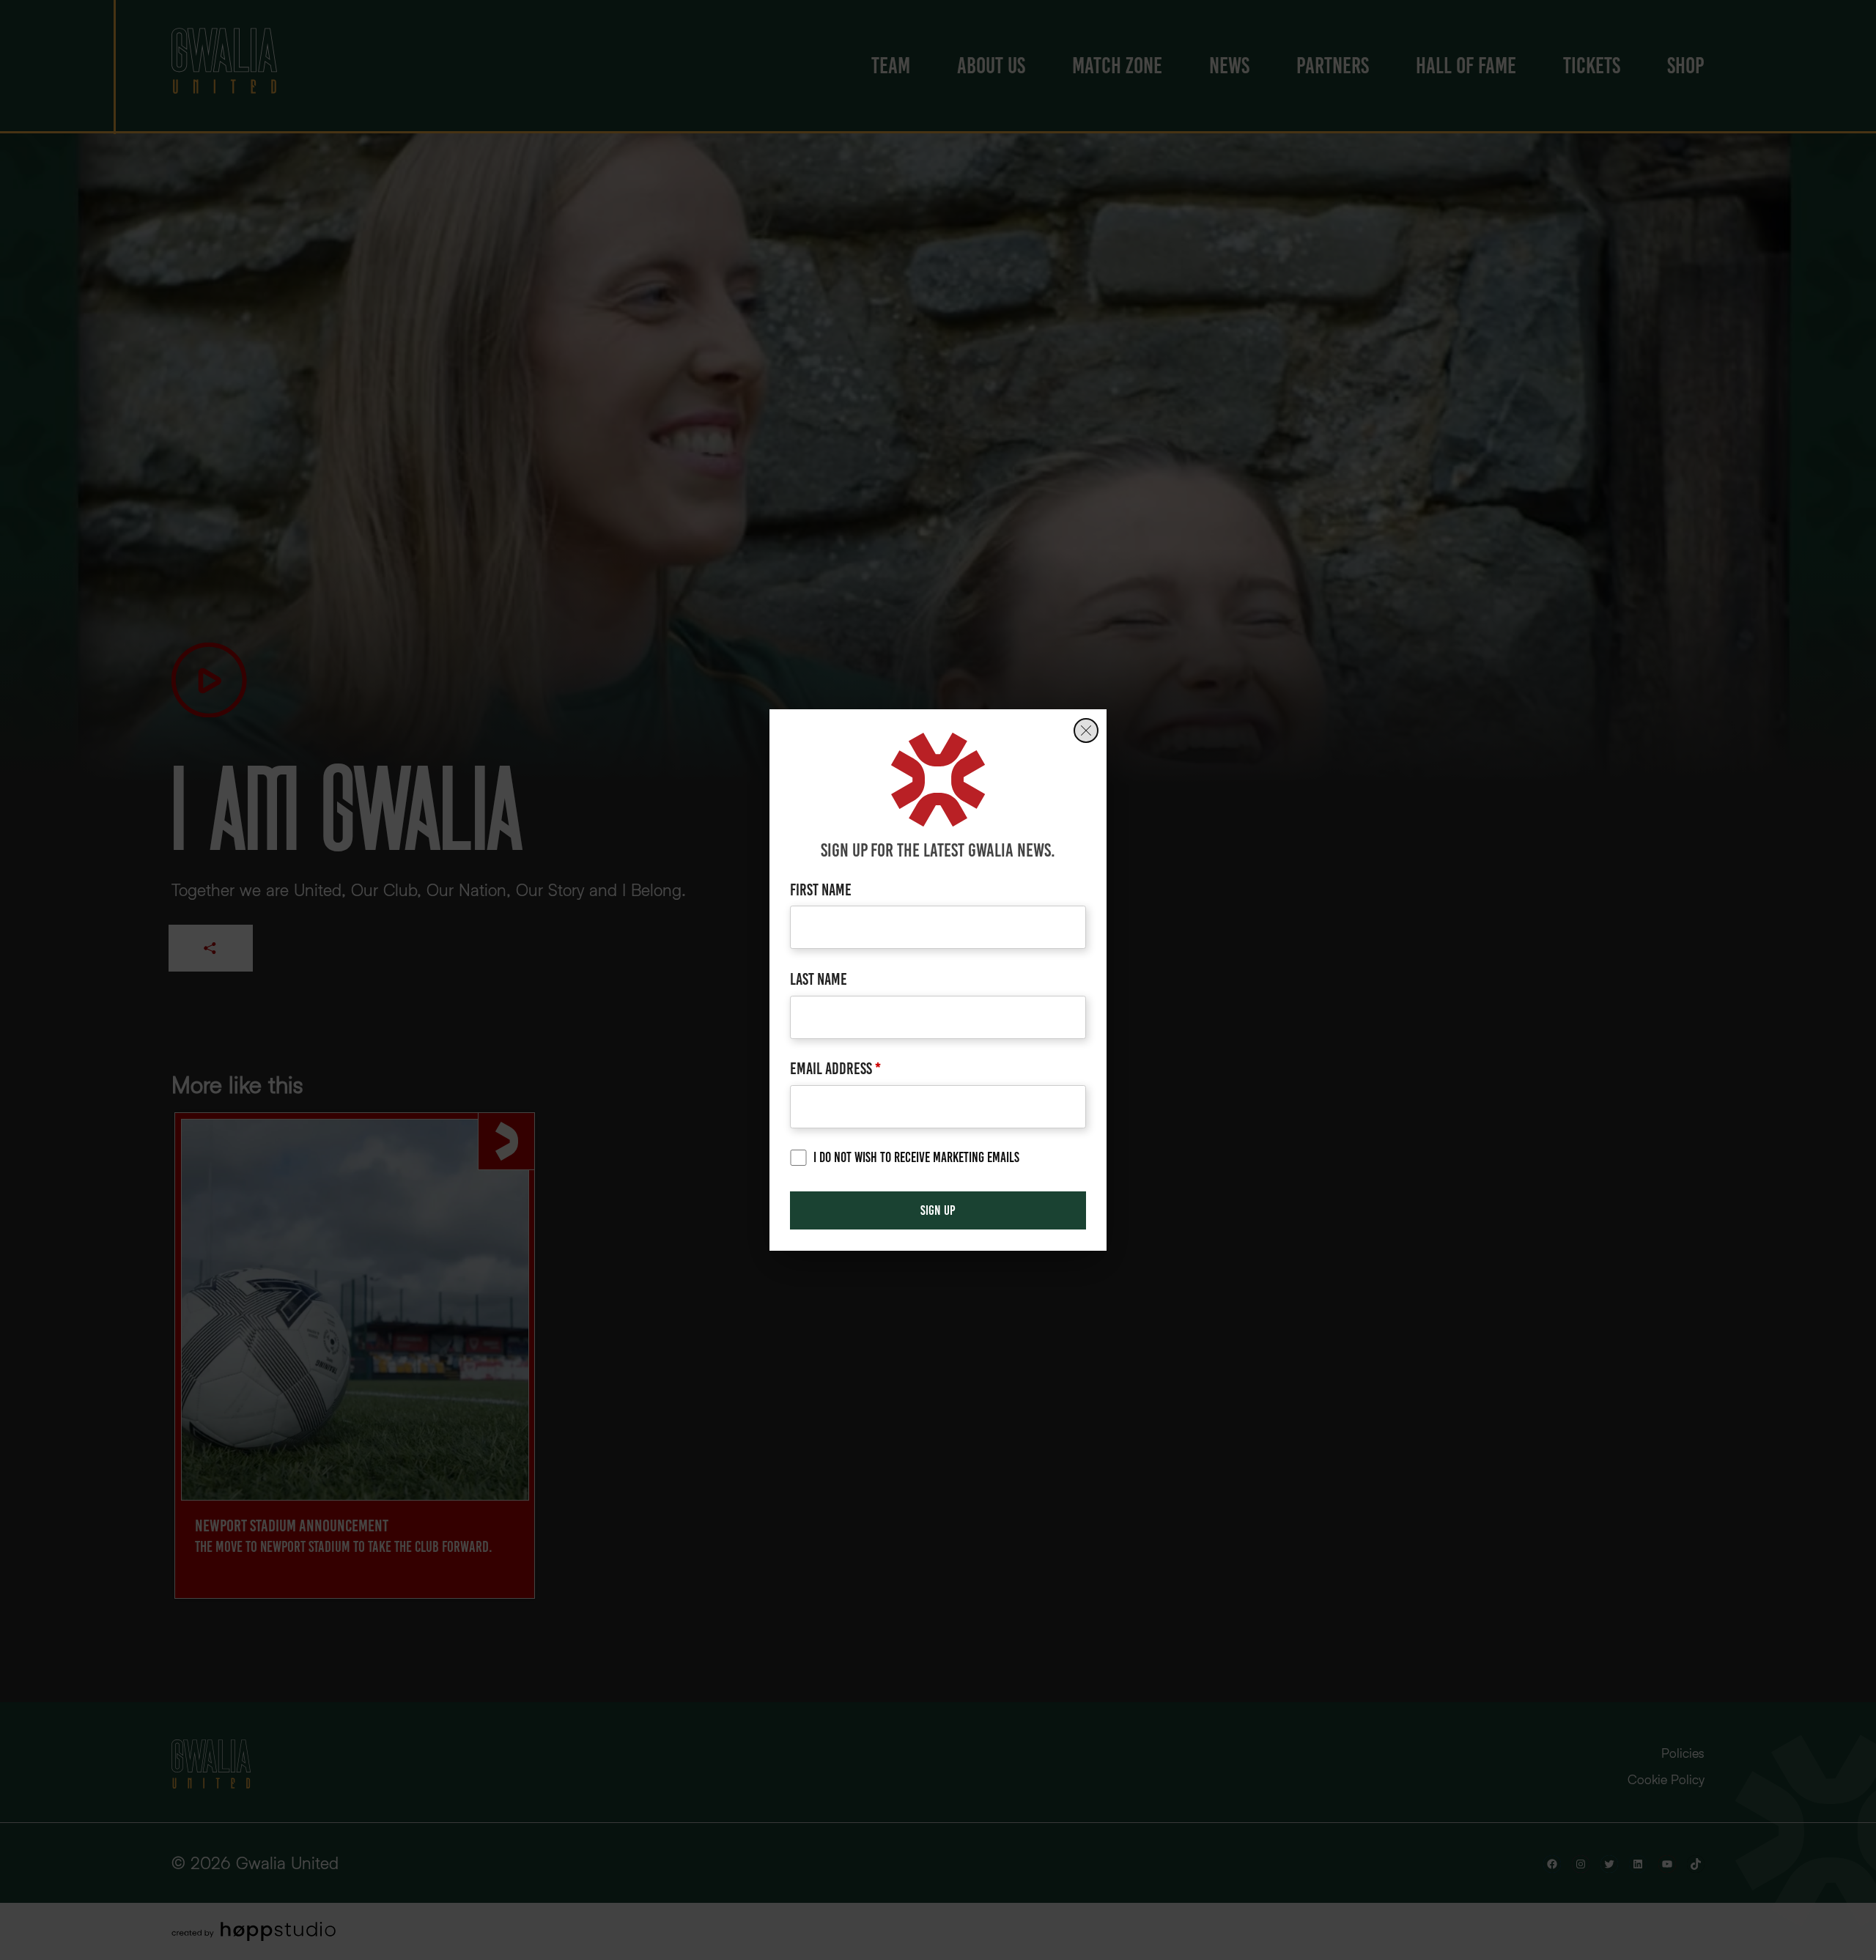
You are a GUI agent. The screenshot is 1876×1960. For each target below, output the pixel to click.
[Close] (1086, 731)
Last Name (819, 979)
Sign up (938, 1210)
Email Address (835, 1069)
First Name (821, 890)
